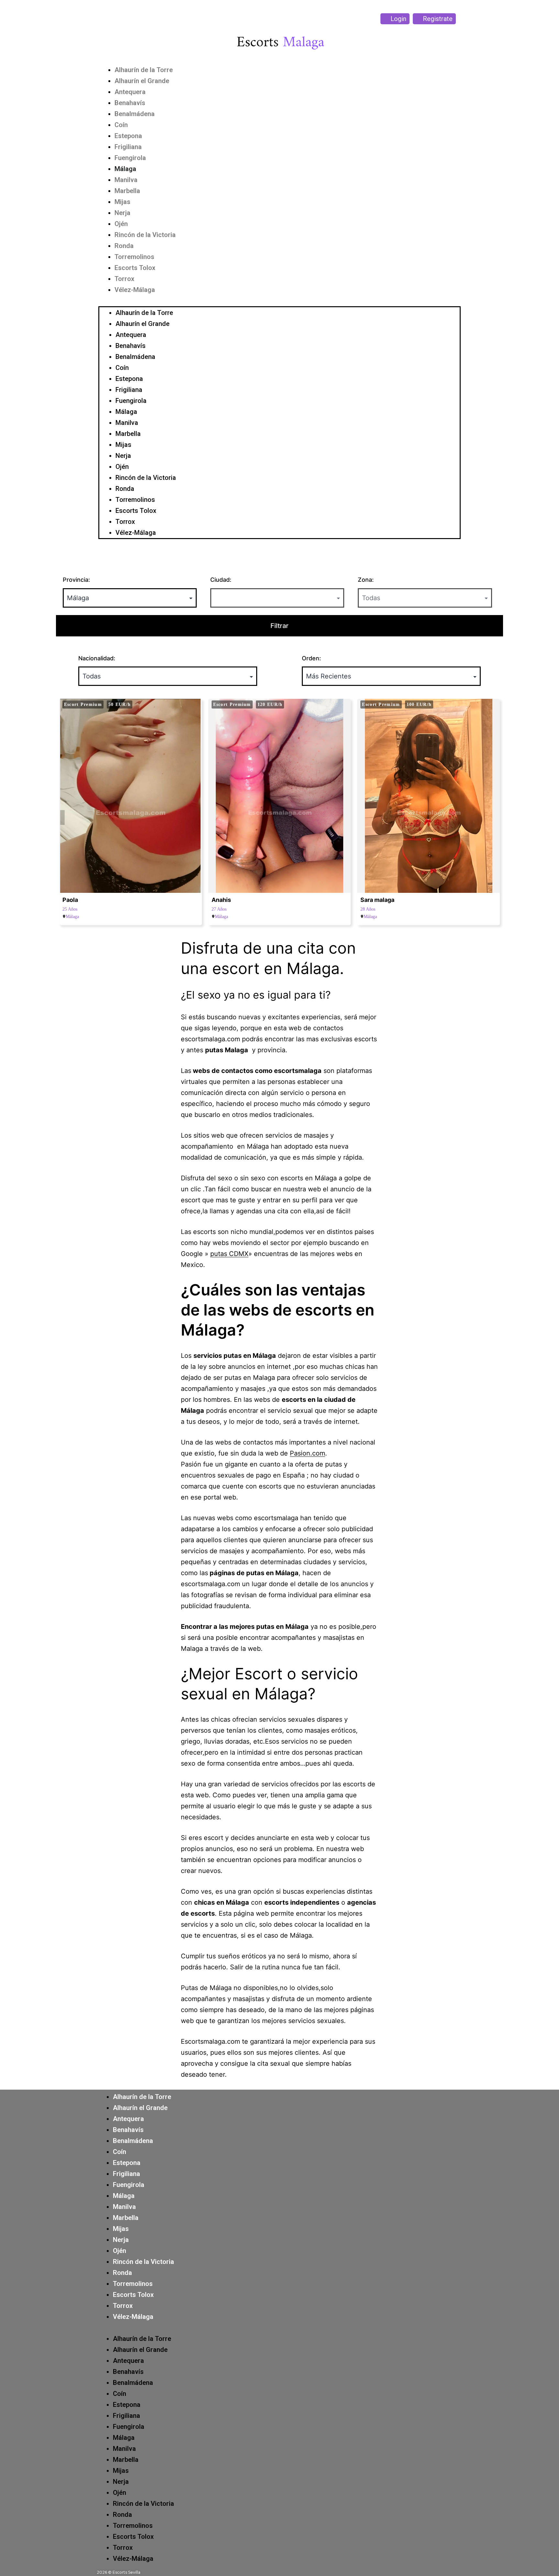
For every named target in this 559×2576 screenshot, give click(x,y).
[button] (279, 301)
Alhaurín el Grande (142, 81)
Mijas (122, 202)
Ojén (121, 224)
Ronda (124, 246)
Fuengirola (130, 158)
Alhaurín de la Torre (144, 70)
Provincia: (76, 580)
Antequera (130, 92)
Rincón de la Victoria (145, 235)
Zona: (366, 580)
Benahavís (130, 103)
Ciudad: (221, 580)
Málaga (125, 169)
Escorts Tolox (135, 268)
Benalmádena (135, 114)
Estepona (128, 136)
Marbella (127, 191)
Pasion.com (307, 1453)
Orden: (311, 658)
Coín (121, 125)
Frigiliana (128, 147)
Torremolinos (134, 257)
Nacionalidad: (97, 658)
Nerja (122, 213)
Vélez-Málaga (135, 290)
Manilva (126, 180)
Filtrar (279, 626)
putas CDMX (229, 1254)
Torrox (124, 279)
